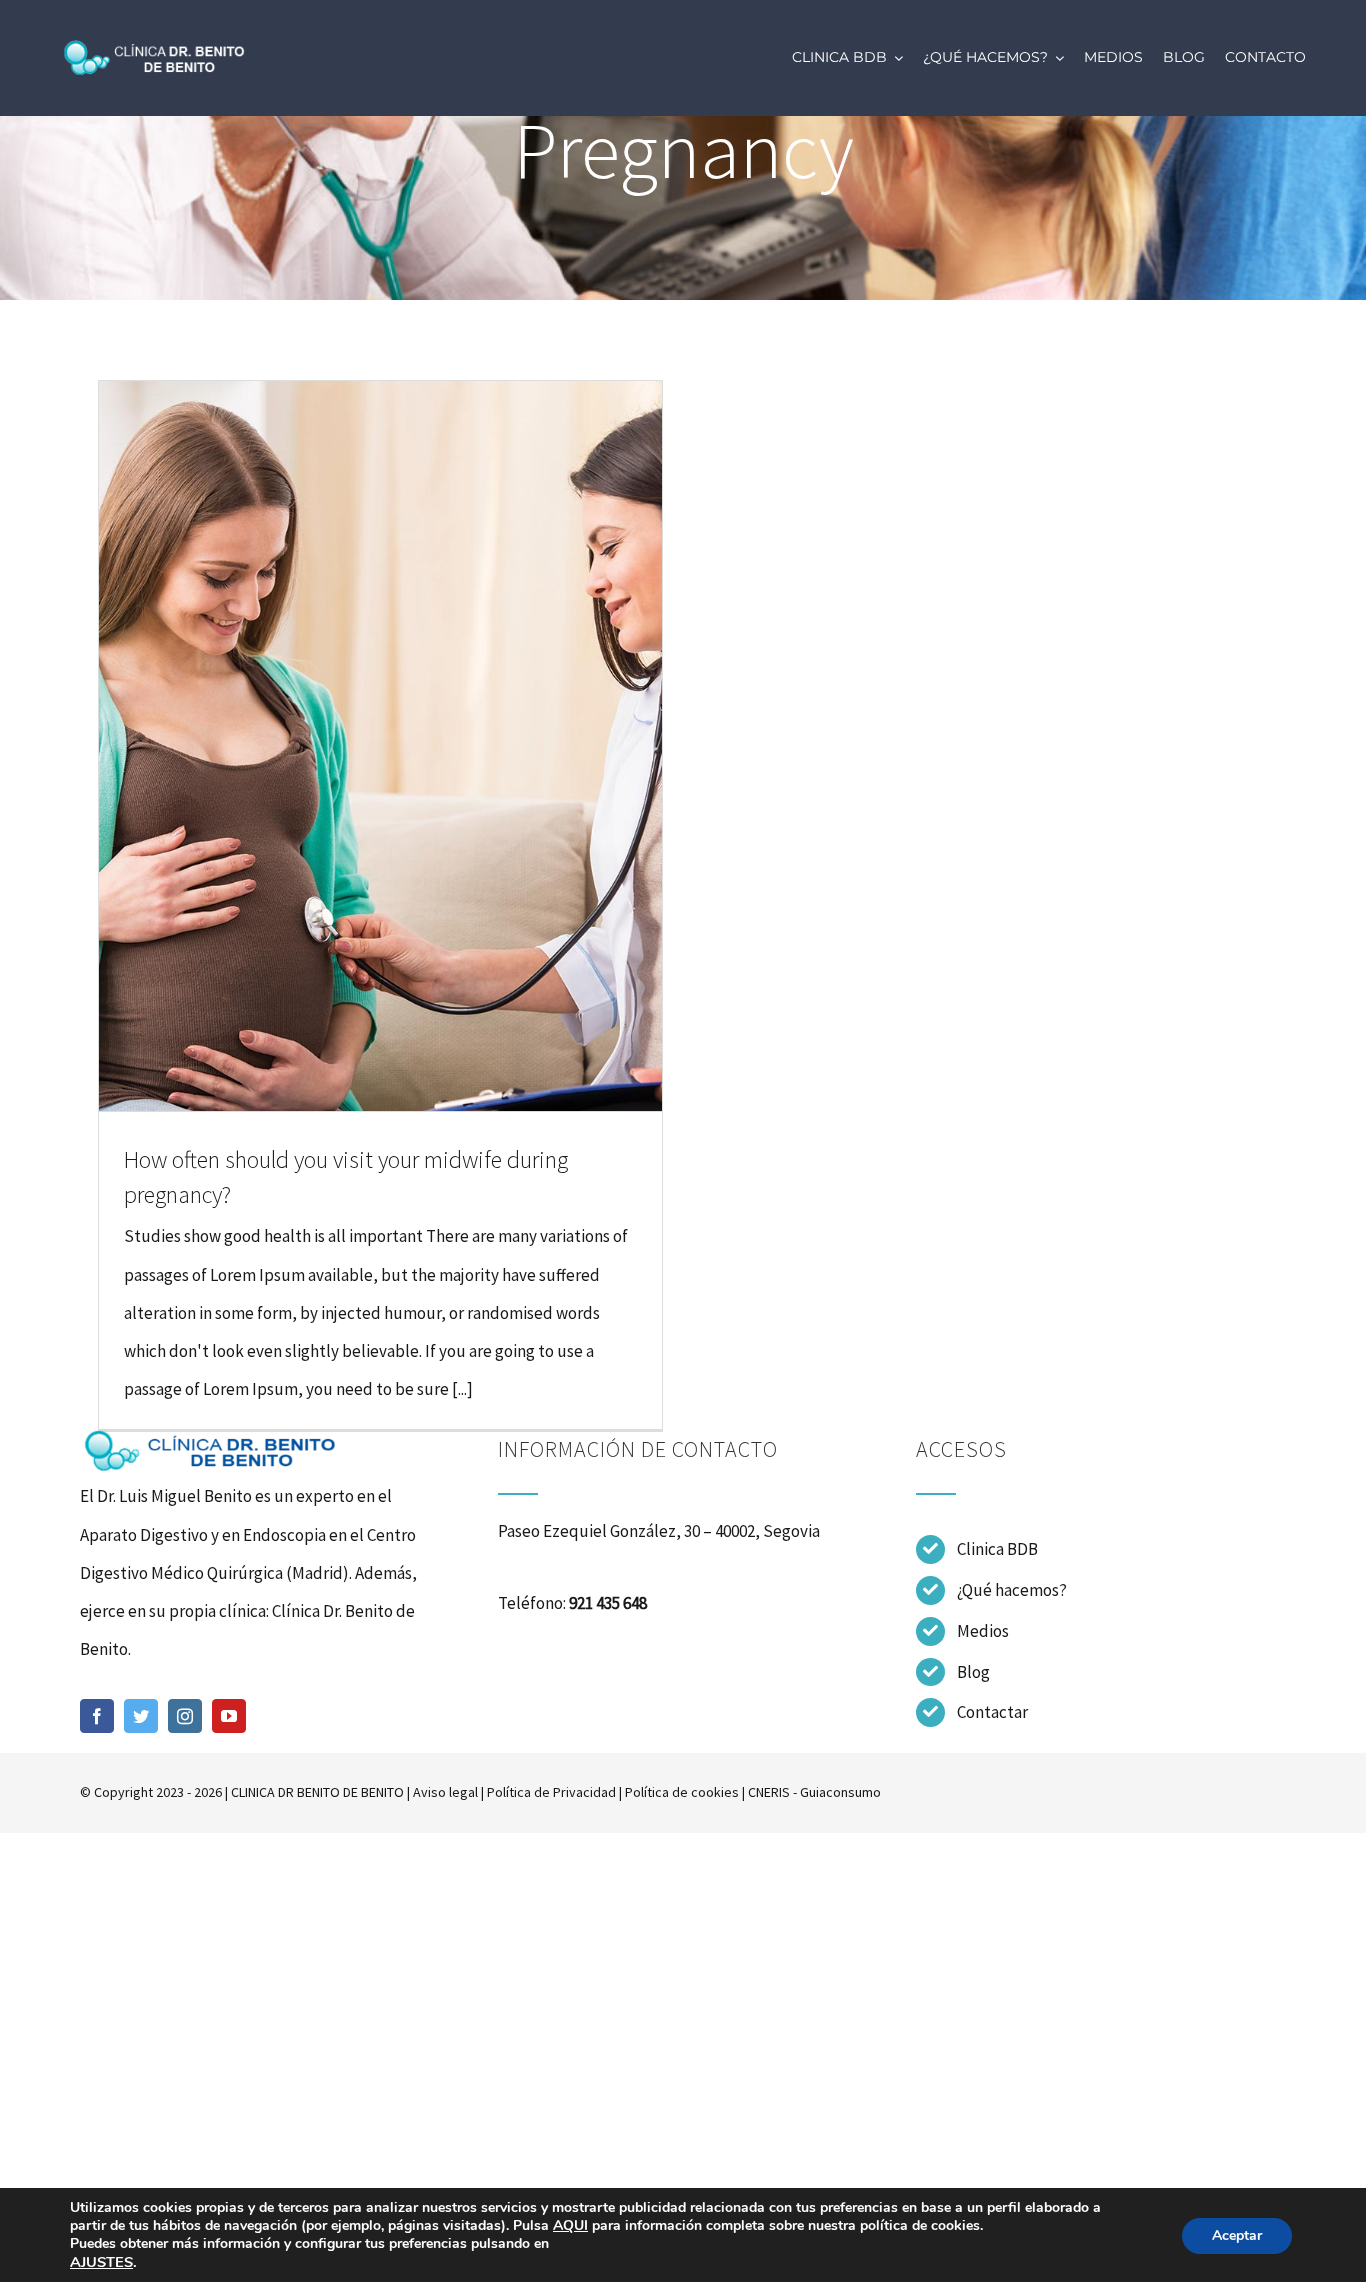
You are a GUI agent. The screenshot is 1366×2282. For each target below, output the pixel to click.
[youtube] (229, 1716)
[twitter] (141, 1716)
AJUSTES (101, 2262)
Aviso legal (445, 1792)
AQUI (570, 2225)
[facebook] (97, 1716)
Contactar (992, 1712)
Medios (983, 1631)
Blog (973, 1672)
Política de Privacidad (551, 1792)
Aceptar (1237, 2235)
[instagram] (185, 1716)
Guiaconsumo (840, 1792)
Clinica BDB (997, 1549)
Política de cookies (682, 1792)
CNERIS (769, 1792)
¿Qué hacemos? (1012, 1590)
